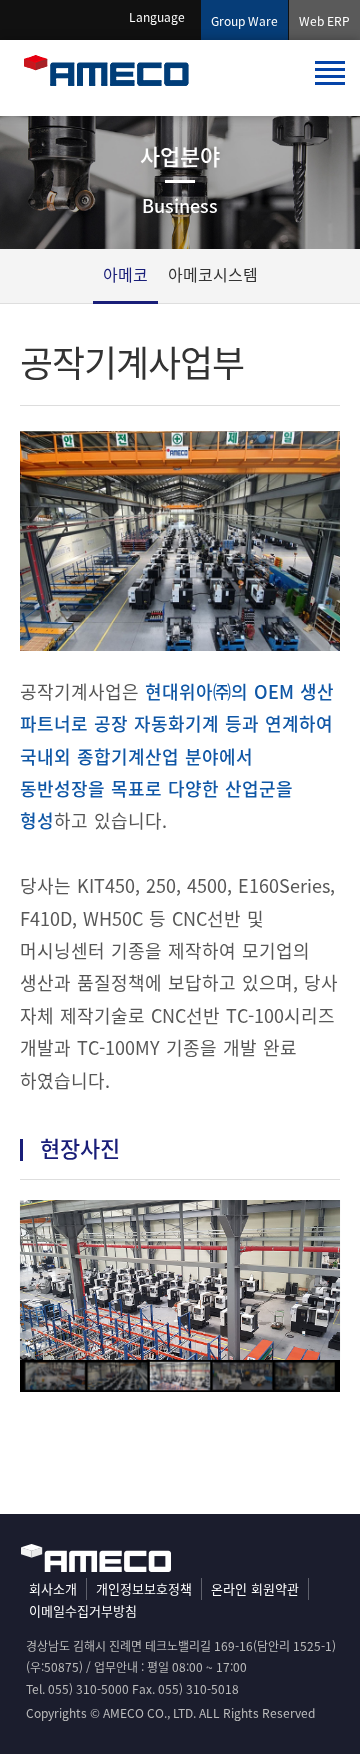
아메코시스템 (213, 274)
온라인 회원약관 (255, 1588)
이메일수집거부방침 (83, 1610)
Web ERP (324, 21)
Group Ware (244, 21)
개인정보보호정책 (144, 1588)
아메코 (125, 274)
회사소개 (53, 1588)
